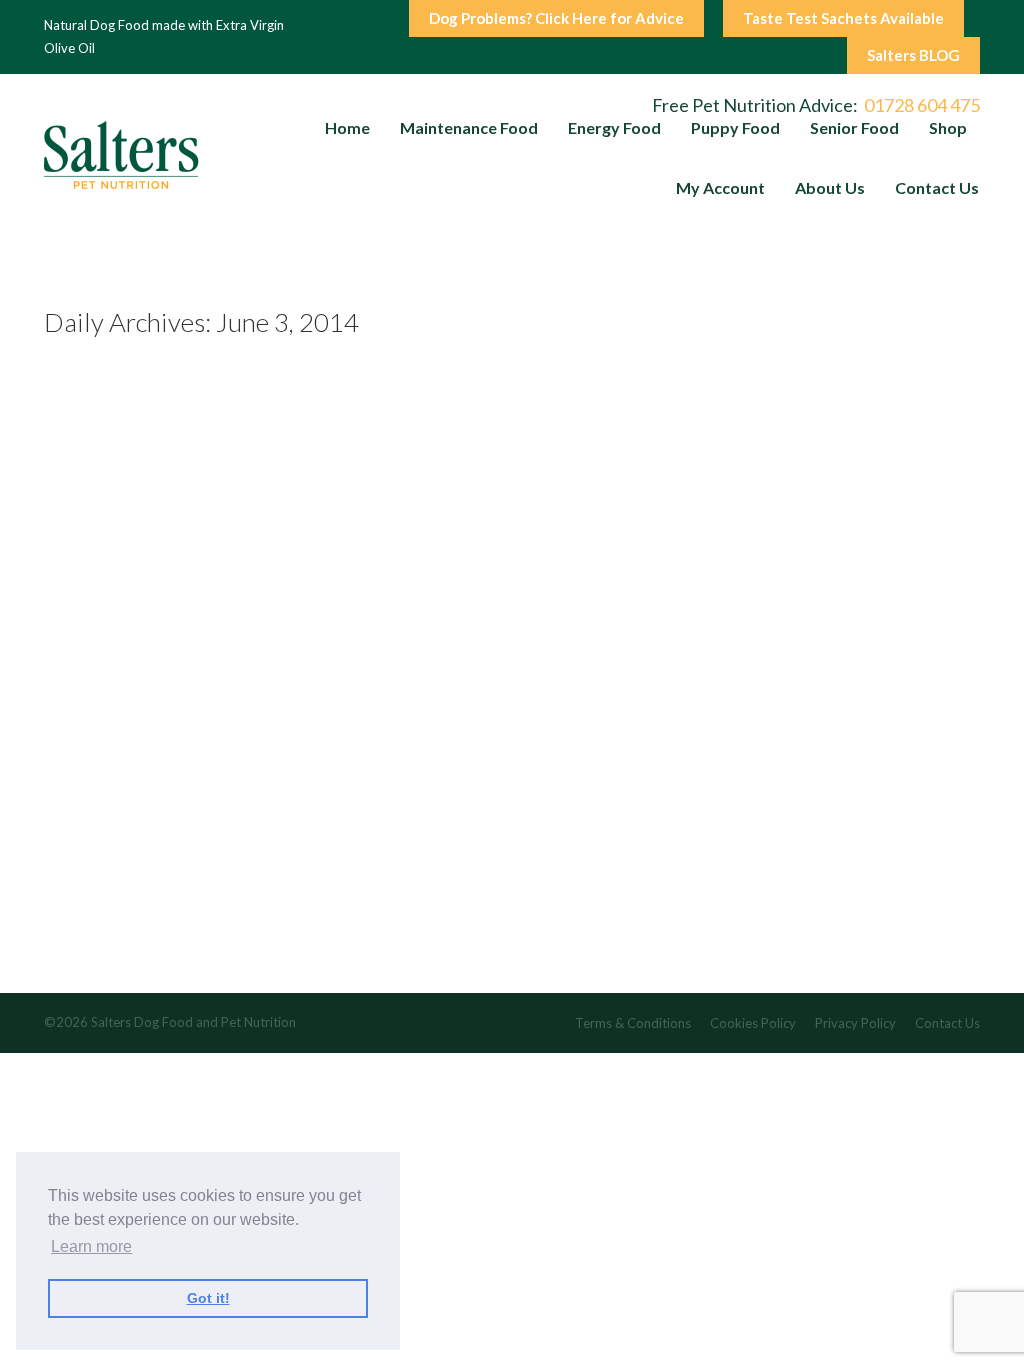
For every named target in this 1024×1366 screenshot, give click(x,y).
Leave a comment (214, 960)
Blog (295, 960)
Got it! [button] (208, 1298)
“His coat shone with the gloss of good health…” (271, 837)
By (371, 960)
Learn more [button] (91, 1246)
